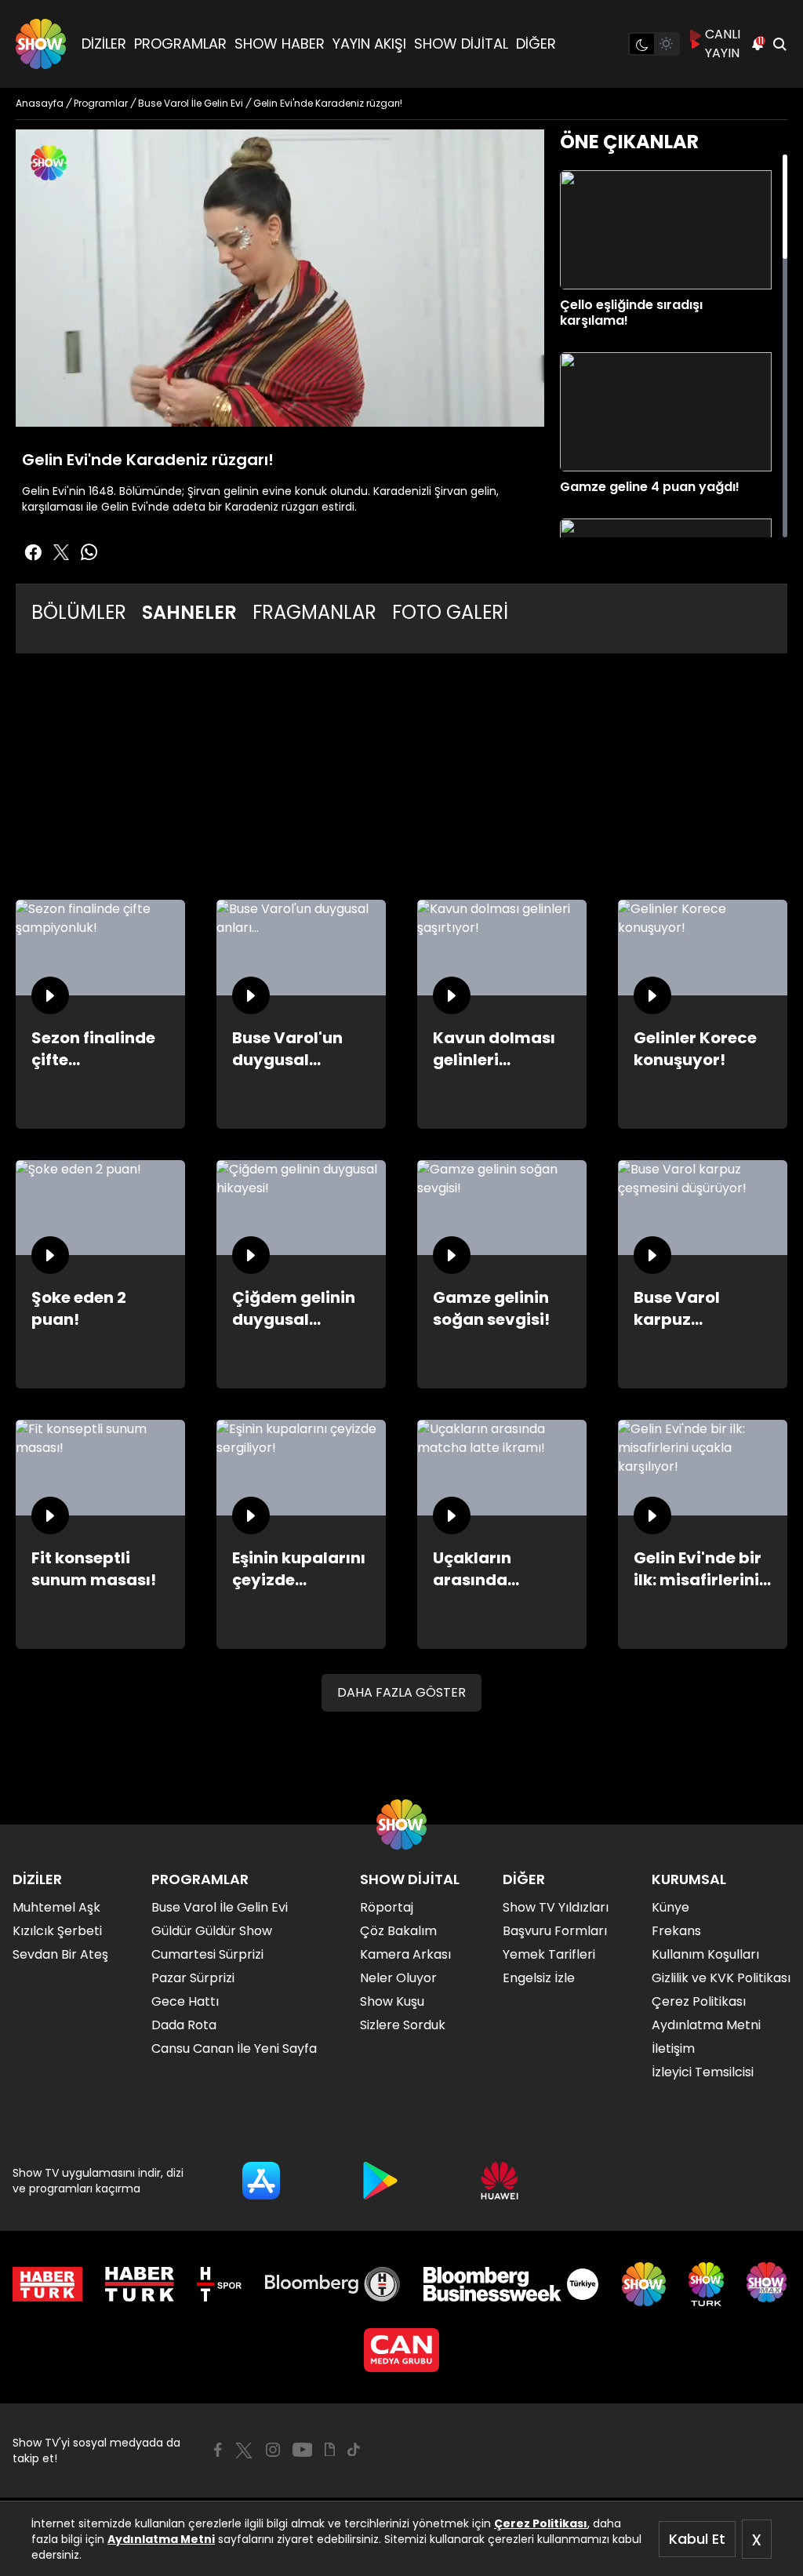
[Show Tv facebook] (33, 552)
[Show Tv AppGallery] (500, 2181)
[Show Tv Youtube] (303, 2450)
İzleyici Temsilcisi (703, 2072)
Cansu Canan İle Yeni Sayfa (234, 2048)
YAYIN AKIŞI (369, 44)
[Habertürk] (47, 2284)
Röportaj (387, 1907)
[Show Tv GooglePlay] (380, 2181)
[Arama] (779, 44)
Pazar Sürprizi (193, 1978)
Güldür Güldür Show (212, 1931)
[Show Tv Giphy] (330, 2450)
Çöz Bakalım (398, 1931)
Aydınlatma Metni (161, 2539)
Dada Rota (184, 2025)
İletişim (673, 2048)
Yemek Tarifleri (549, 1954)
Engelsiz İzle (539, 1978)
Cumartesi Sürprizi (207, 1954)
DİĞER (536, 44)
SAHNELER (189, 612)
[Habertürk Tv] (140, 2284)
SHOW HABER (280, 44)
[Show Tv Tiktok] (354, 2450)
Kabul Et (697, 2539)
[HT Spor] (219, 2284)
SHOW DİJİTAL (461, 44)
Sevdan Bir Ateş (60, 1954)
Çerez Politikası (541, 2523)
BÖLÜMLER (79, 612)
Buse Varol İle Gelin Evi (220, 1907)
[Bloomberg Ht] (333, 2284)
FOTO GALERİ (450, 612)
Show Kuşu (392, 2001)
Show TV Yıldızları (556, 1907)
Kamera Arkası (405, 1954)
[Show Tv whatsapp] (89, 552)
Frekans (676, 1931)
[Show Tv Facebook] (218, 2450)
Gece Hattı (185, 2001)
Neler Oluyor (398, 1978)
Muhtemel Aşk (56, 1907)
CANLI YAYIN (723, 44)
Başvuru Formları (555, 1931)
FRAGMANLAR (314, 612)
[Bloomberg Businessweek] (511, 2284)
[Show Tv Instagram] (273, 2450)
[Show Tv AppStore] (261, 2181)
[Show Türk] (706, 2284)
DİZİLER (104, 44)
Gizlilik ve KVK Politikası (721, 1978)
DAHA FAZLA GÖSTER (401, 1692)
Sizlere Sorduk (403, 2025)
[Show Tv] (41, 44)
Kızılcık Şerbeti (57, 1931)
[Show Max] (768, 2284)
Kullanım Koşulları (705, 1954)
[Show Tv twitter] (61, 552)
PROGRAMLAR (180, 44)
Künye (670, 1907)
